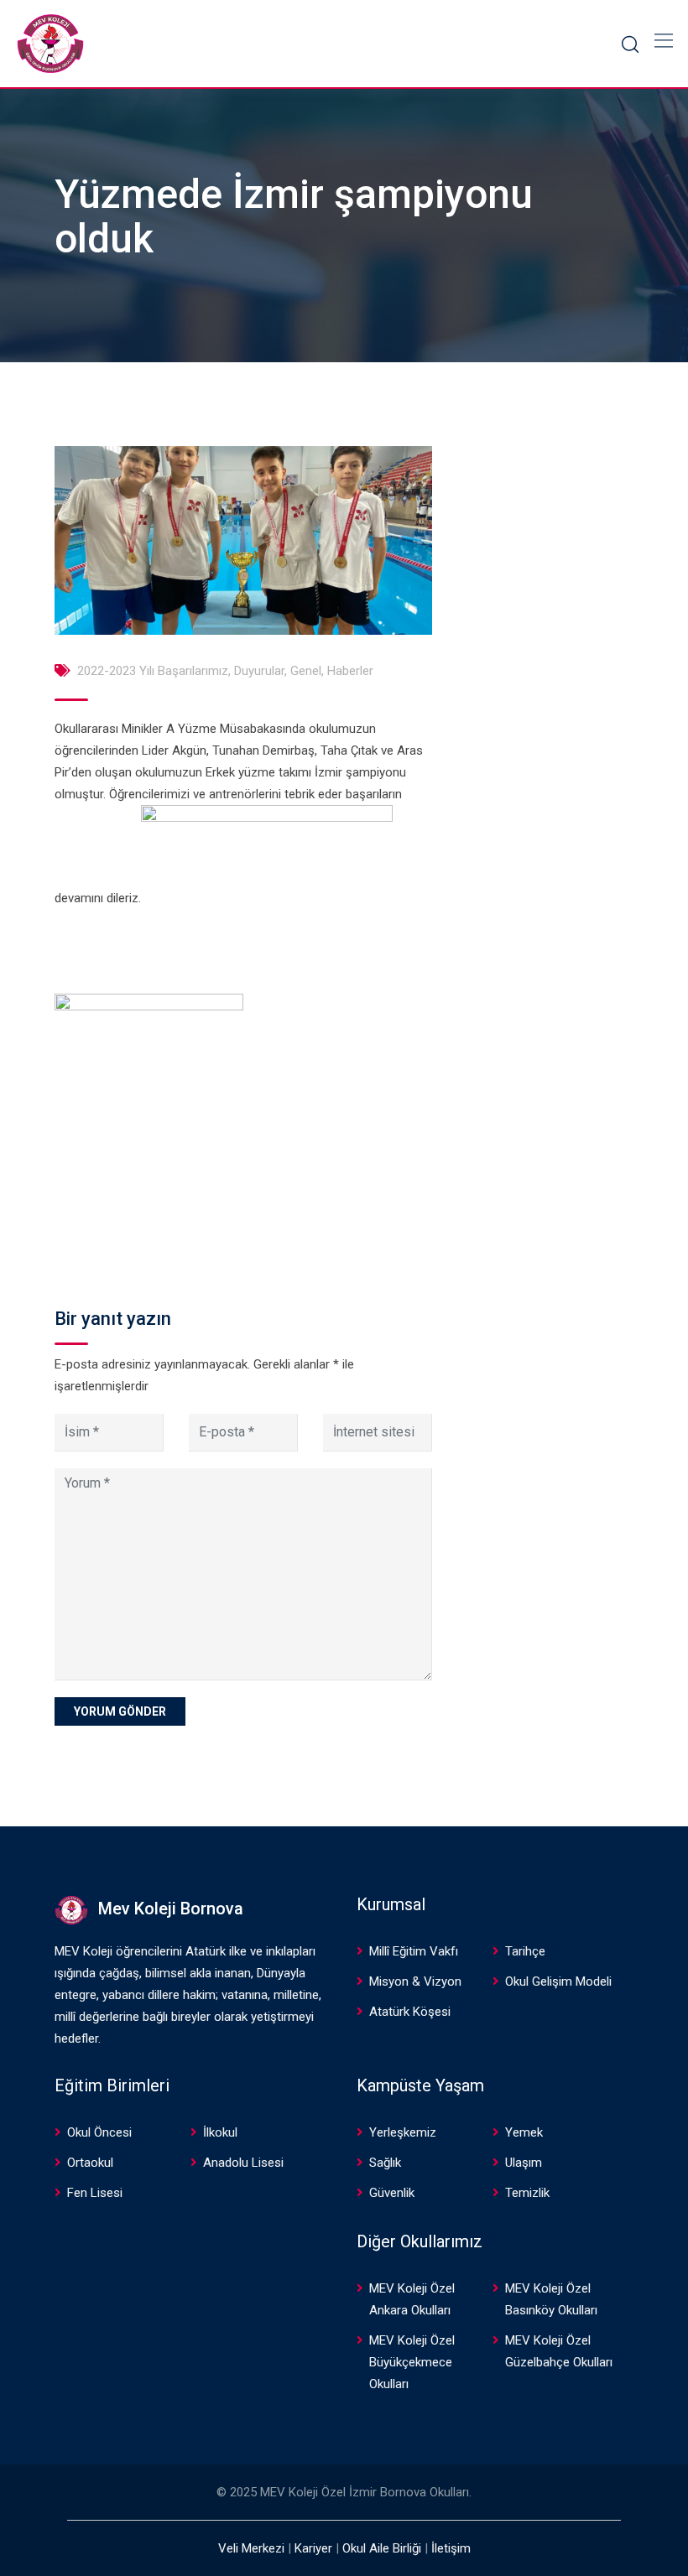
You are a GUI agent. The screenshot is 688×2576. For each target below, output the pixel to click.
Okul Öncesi (99, 2132)
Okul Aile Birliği (382, 2548)
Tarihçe (525, 1951)
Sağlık (385, 2163)
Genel (306, 671)
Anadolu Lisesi (243, 2163)
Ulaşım (524, 2163)
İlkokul (220, 2132)
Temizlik (527, 2193)
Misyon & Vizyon (415, 1981)
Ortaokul (90, 2163)
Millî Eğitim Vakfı (414, 1951)
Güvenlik (392, 2193)
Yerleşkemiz (403, 2132)
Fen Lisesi (95, 2193)
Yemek (524, 2132)
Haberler (350, 671)
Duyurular (259, 671)
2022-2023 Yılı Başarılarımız (153, 671)
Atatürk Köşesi (410, 2012)
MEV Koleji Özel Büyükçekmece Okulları (412, 2362)
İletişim (451, 2548)
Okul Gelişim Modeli (558, 1981)
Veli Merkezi (251, 2548)
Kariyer (313, 2548)
